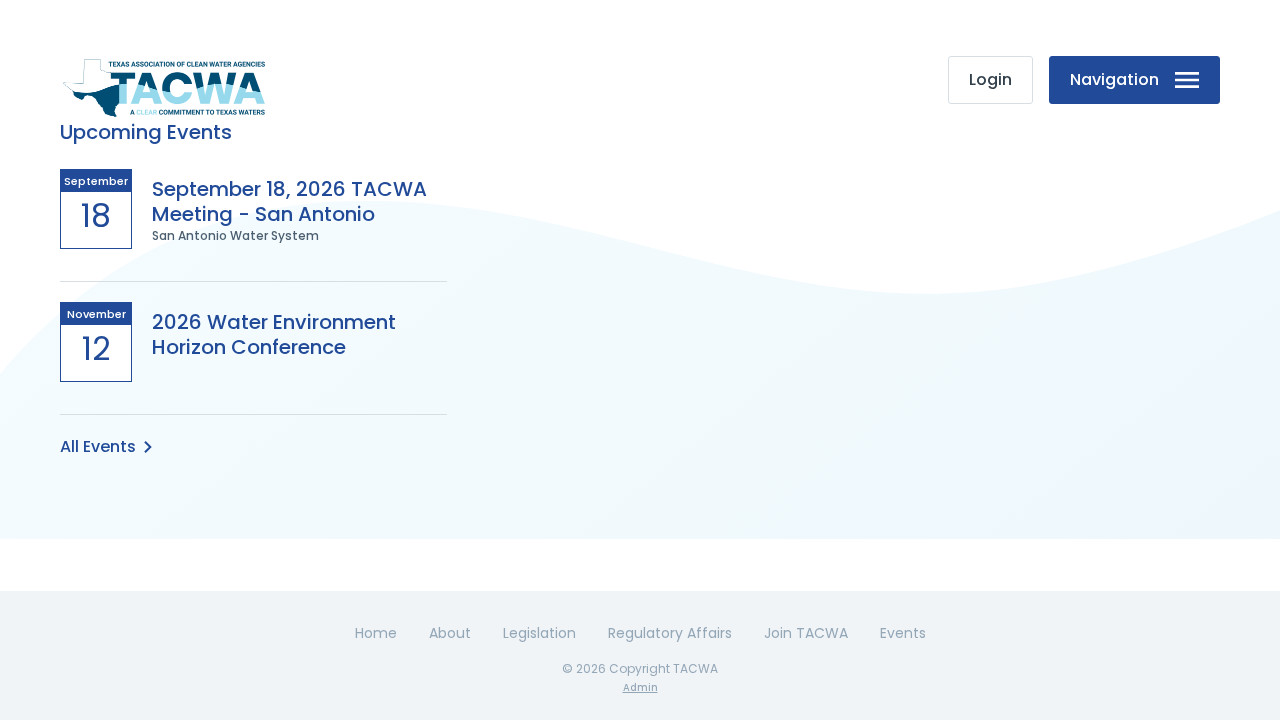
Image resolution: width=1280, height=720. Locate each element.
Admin (640, 687)
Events (903, 633)
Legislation (539, 633)
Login (990, 79)
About (450, 633)
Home (376, 633)
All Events (98, 446)
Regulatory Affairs (670, 633)
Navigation (1114, 79)
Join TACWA (806, 633)
